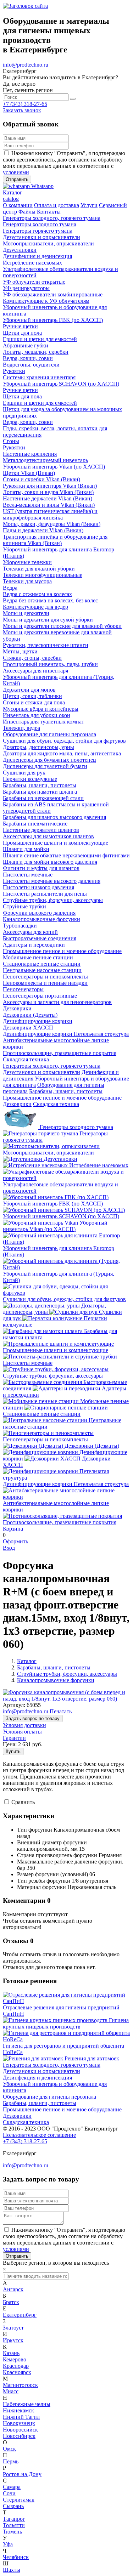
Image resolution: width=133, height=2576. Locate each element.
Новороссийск (20, 2430)
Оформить (15, 1541)
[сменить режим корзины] (25, 1529)
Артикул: (14, 1705)
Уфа (8, 2544)
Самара (12, 2487)
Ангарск (13, 2289)
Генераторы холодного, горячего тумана (52, 1066)
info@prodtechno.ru (26, 65)
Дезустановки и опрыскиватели (41, 1072)
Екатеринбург (20, 2315)
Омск (9, 2449)
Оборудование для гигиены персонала (49, 2097)
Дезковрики (17, 1104)
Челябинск (16, 2557)
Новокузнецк (19, 2423)
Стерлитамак (19, 2500)
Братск (11, 2302)
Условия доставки (24, 1725)
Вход (9, 1548)
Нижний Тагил (21, 2417)
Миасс (11, 2391)
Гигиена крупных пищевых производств (66, 2023)
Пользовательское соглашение (39, 2135)
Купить (13, 1751)
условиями (16, 172)
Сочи (9, 2493)
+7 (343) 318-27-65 (25, 104)
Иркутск (13, 2340)
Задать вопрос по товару (33, 1718)
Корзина (13, 1529)
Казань (11, 2353)
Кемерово (15, 2359)
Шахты (12, 2570)
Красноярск (17, 2372)
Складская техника (56, 1104)
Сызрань (13, 2506)
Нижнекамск (18, 2410)
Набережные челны (27, 2404)
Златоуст (13, 2328)
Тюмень (12, 2532)
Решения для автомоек (92, 2058)
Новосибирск (19, 2436)
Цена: (10, 1744)
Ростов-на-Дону (22, 2474)
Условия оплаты (22, 1732)
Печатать (61, 1711)
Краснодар (16, 2366)
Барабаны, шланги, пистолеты (66, 1091)
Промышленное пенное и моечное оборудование (62, 1098)
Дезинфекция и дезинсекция (37, 2078)
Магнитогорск (20, 2385)
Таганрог (14, 2519)
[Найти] (73, 99)
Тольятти (14, 2525)
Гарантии (14, 1738)
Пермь (11, 2461)
